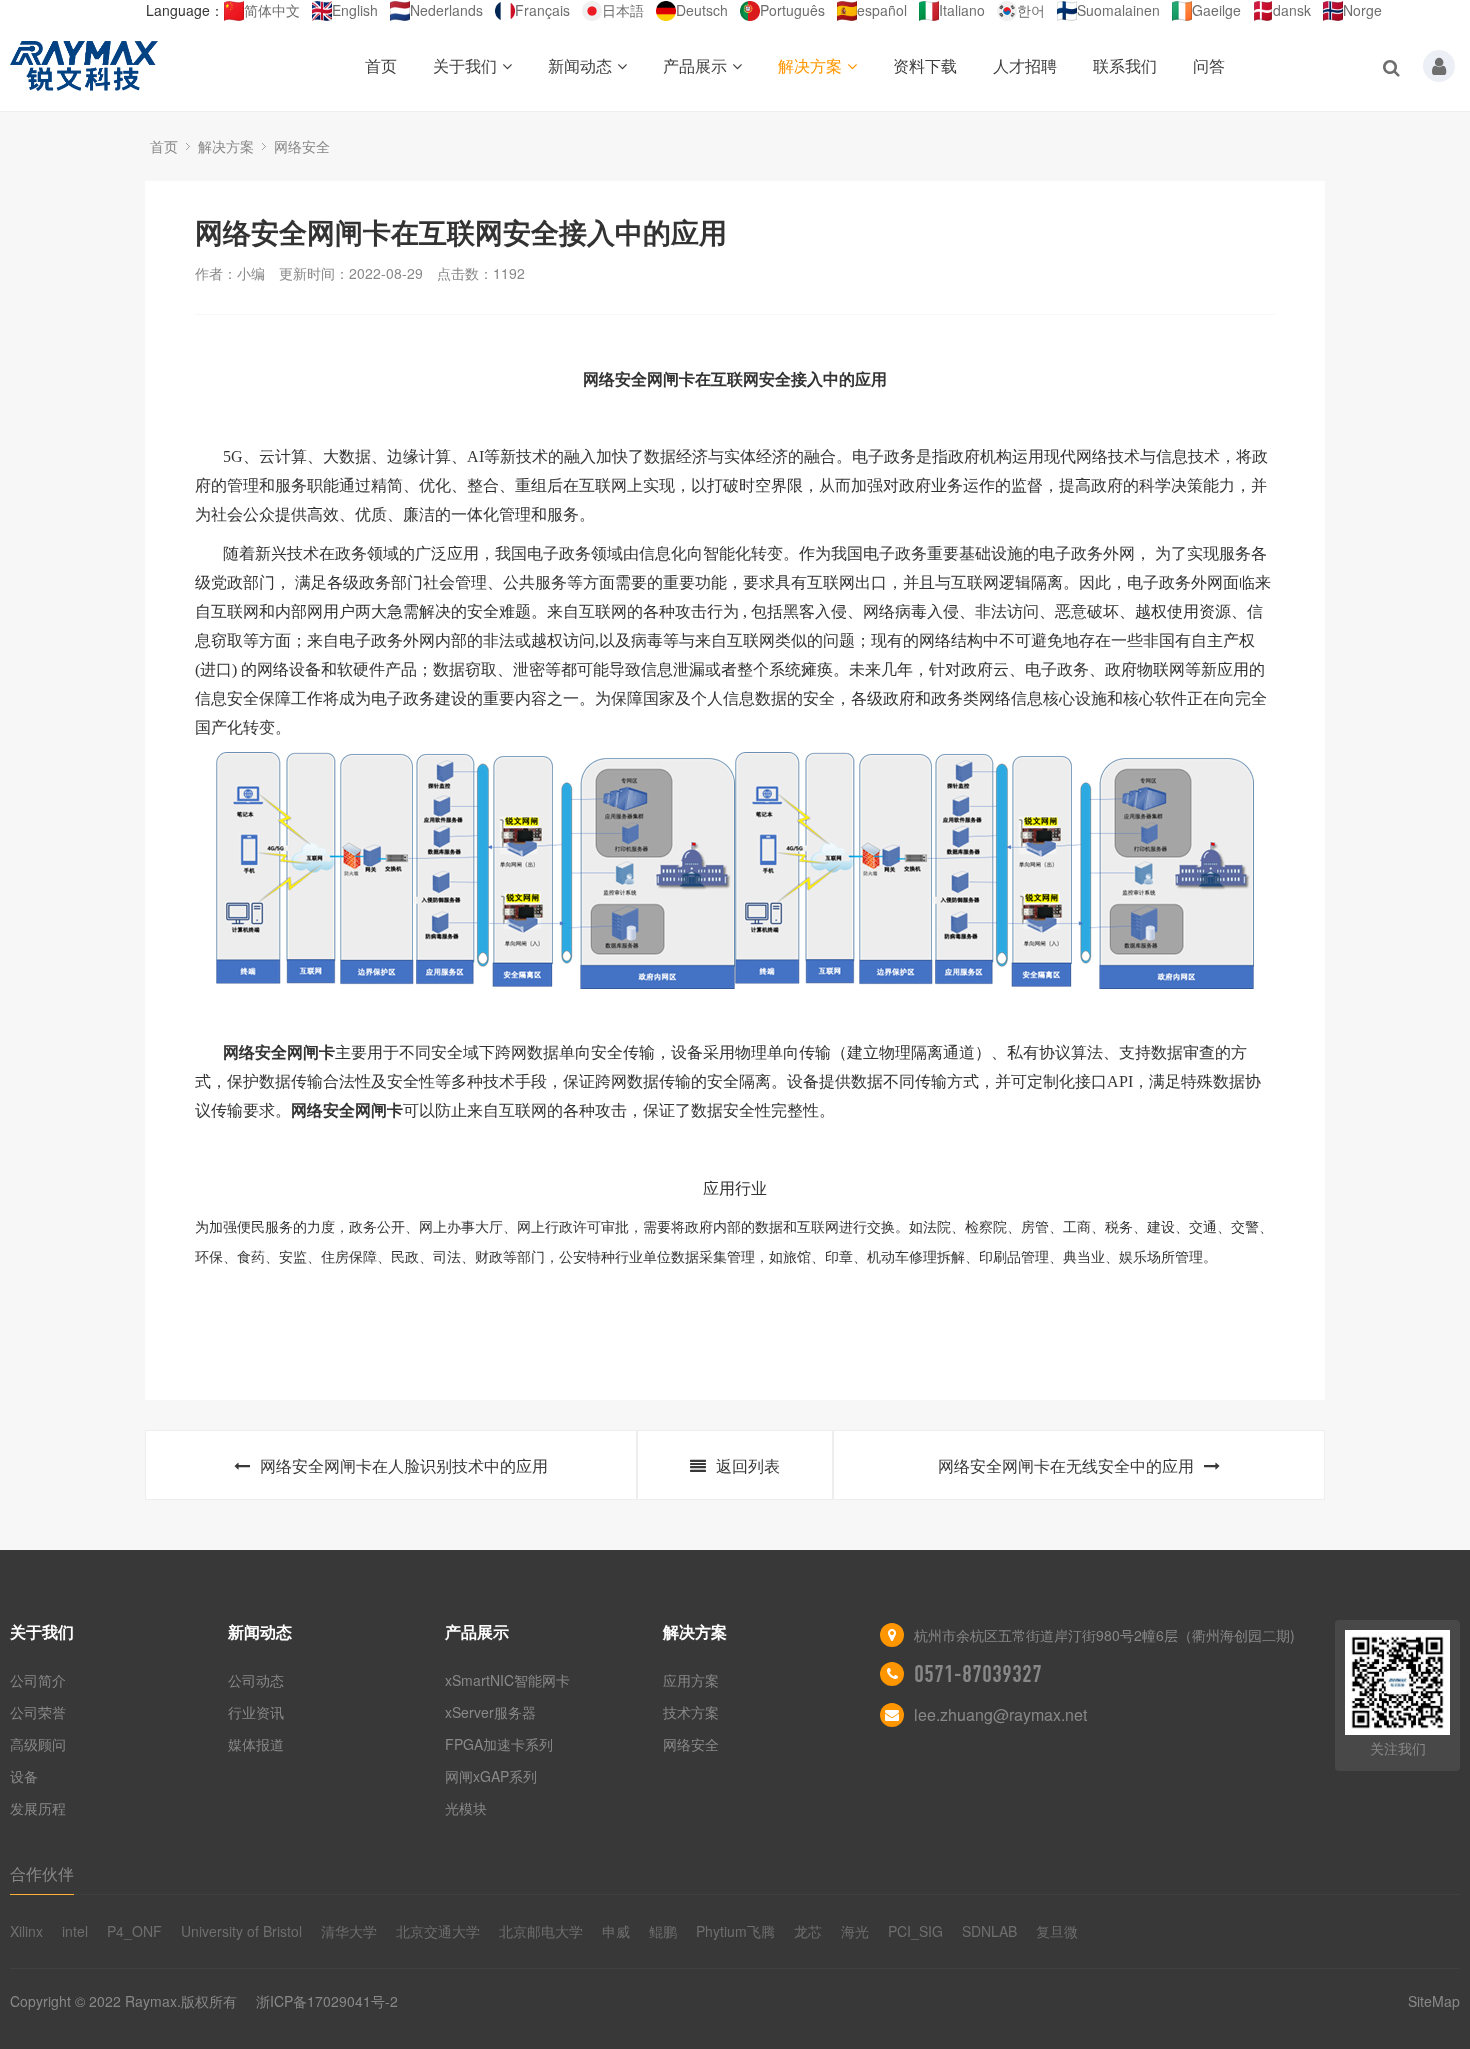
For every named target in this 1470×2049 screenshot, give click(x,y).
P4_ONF (134, 1931)
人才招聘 (1025, 65)
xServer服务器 (490, 1712)
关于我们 (465, 65)
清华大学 (349, 1931)
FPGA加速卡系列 (499, 1744)
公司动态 (256, 1680)
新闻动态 (580, 65)
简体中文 (272, 10)
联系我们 (1125, 65)
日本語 (623, 10)
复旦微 (1057, 1931)
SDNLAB (989, 1931)
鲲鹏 (663, 1931)
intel (75, 1931)
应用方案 (691, 1680)
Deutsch (702, 10)
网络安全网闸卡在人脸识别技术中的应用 (404, 1465)
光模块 (466, 1808)
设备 (24, 1776)
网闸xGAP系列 (491, 1776)
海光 (855, 1931)
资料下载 (925, 65)
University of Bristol (241, 1931)
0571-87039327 (978, 1674)
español (882, 10)
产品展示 (695, 65)
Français (542, 10)
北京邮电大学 (541, 1931)
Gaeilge (1216, 10)
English (355, 10)
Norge (1362, 10)
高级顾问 (38, 1744)
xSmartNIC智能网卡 (507, 1680)
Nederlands (446, 10)
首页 (381, 65)
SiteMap (1434, 2001)
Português (792, 10)
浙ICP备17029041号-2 (327, 2001)
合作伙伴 (42, 1873)
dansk (1292, 10)
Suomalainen (1118, 10)
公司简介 (38, 1680)
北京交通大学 (438, 1931)
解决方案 (810, 65)
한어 (1031, 10)
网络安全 (302, 146)
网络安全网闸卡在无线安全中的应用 (1066, 1465)
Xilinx (26, 1931)
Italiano (962, 10)
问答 (1209, 65)
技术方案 (691, 1712)
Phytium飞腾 (735, 1931)
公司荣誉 (38, 1712)
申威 (616, 1931)
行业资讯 (256, 1712)
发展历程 (38, 1808)
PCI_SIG (915, 1931)
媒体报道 (256, 1744)
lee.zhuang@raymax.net (1000, 1714)
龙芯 (808, 1931)
